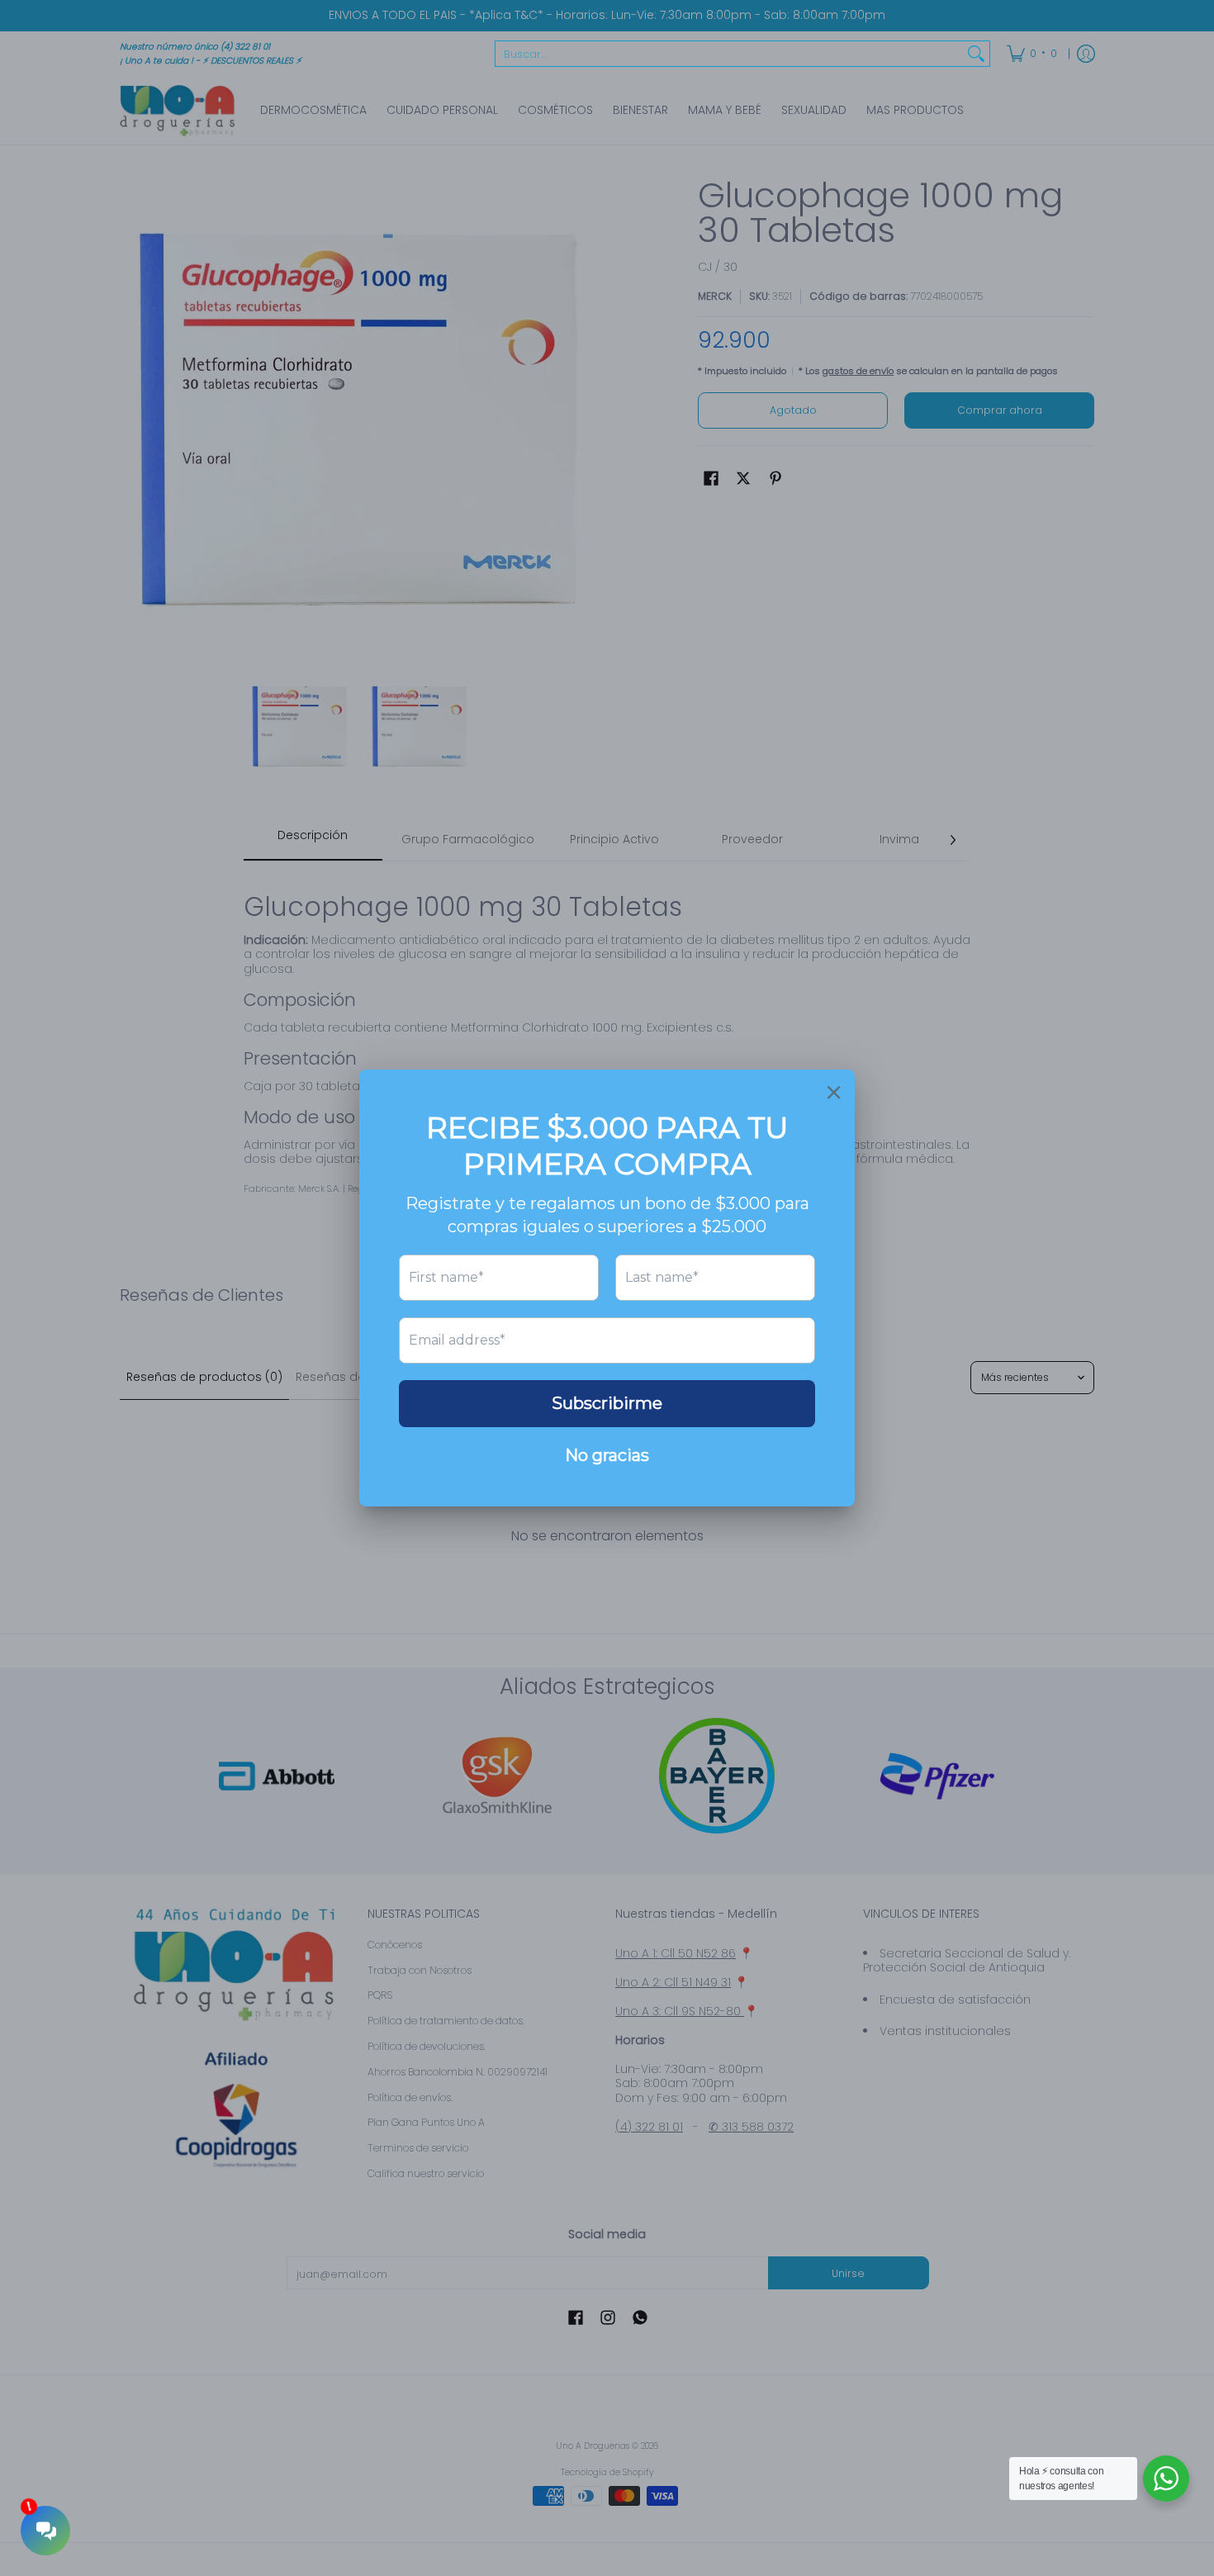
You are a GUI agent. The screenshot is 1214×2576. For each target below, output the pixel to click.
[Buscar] (976, 54)
